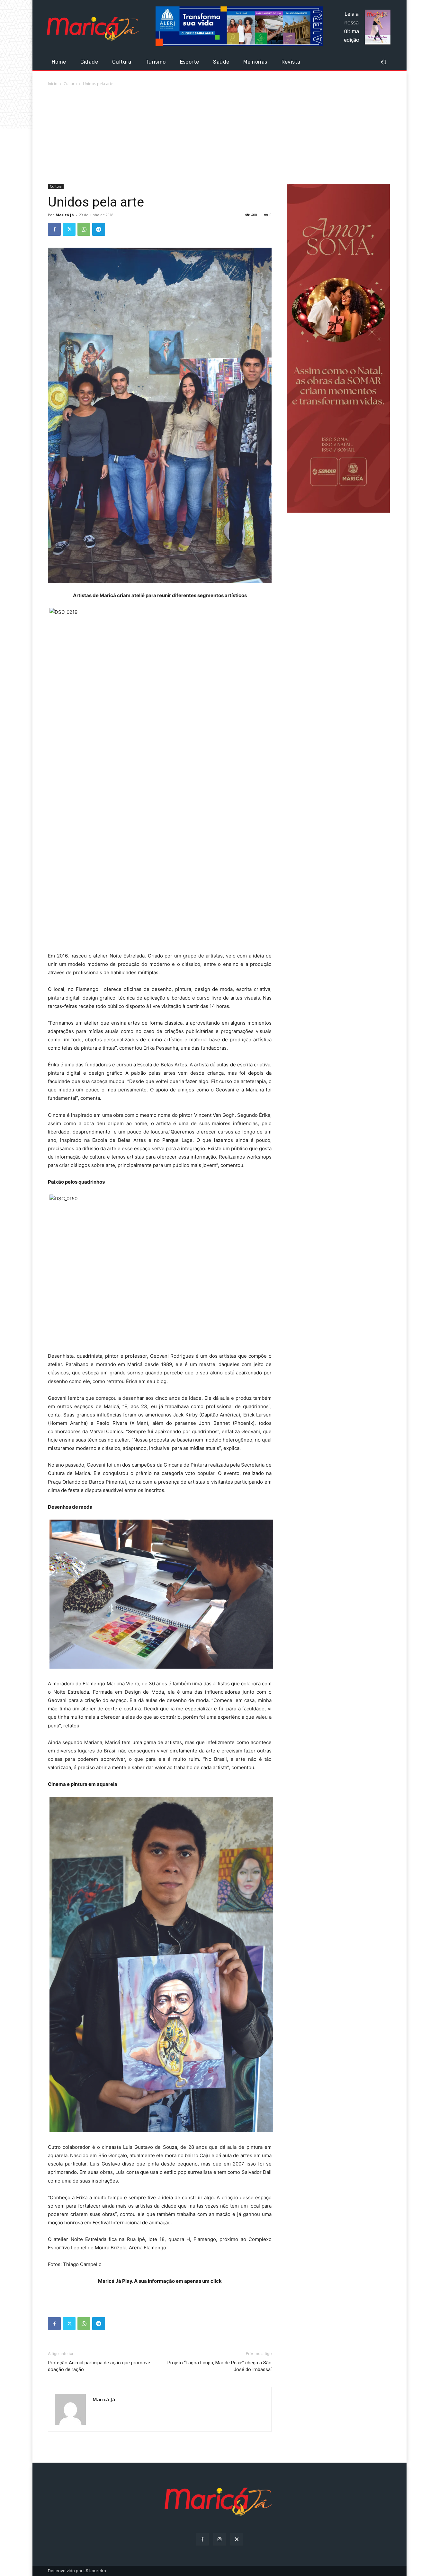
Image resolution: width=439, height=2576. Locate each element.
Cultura (70, 84)
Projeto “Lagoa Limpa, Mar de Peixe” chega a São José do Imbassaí (219, 2366)
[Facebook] (54, 229)
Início (53, 84)
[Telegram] (99, 229)
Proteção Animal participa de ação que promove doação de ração (99, 2366)
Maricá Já (65, 215)
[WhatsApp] (84, 229)
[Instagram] (219, 2539)
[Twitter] (69, 229)
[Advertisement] (219, 136)
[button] (384, 62)
